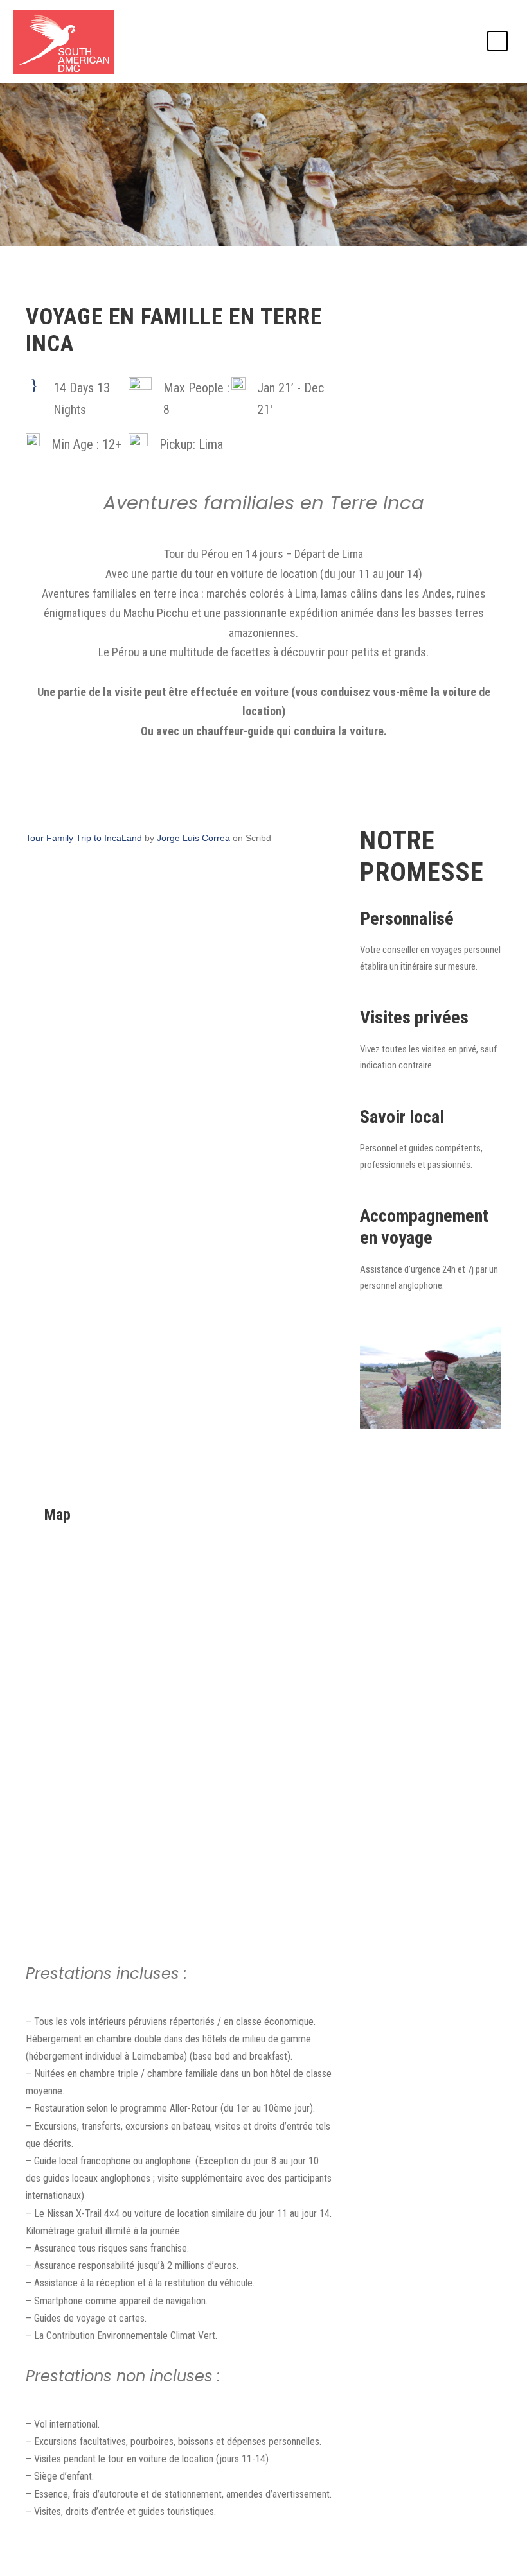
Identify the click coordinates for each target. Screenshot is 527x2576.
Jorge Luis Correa (193, 838)
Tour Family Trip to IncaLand (84, 838)
